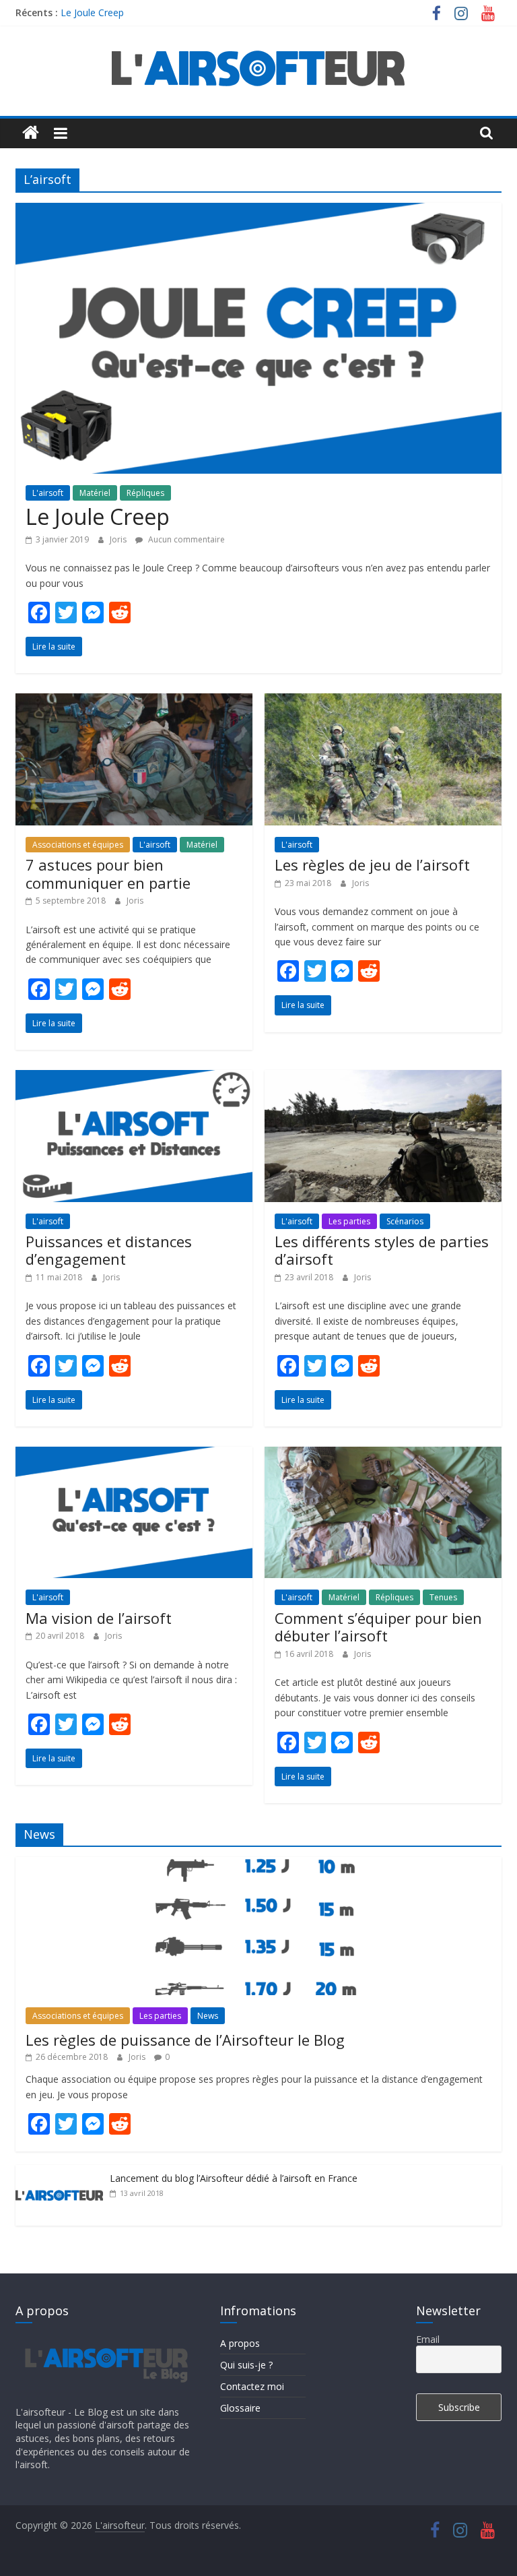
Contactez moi (252, 2386)
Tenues (443, 1597)
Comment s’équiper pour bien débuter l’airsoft (378, 1627)
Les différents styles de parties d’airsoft (382, 1250)
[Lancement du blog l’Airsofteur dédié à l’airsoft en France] (59, 2172)
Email (428, 2339)
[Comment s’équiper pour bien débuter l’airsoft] (383, 1455)
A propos (240, 2343)
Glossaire (240, 2408)
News (208, 2016)
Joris (119, 539)
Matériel (95, 493)
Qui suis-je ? (246, 2365)
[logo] (105, 2339)
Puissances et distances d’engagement (109, 1250)
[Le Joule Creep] (258, 211)
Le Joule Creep (92, 12)
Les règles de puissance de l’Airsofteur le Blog (185, 2040)
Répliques (145, 493)
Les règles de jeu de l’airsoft (372, 865)
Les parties (349, 1221)
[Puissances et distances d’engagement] (134, 1078)
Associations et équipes (78, 845)
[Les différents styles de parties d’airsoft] (383, 1078)
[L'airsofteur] (31, 133)
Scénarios (405, 1221)
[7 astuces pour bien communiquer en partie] (134, 701)
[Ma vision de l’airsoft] (134, 1455)
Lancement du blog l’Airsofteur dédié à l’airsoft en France (234, 2178)
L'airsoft (48, 493)
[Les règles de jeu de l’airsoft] (383, 701)
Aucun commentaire (185, 539)
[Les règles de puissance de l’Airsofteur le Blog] (258, 1864)
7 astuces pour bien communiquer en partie (108, 873)
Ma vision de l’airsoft (99, 1618)
